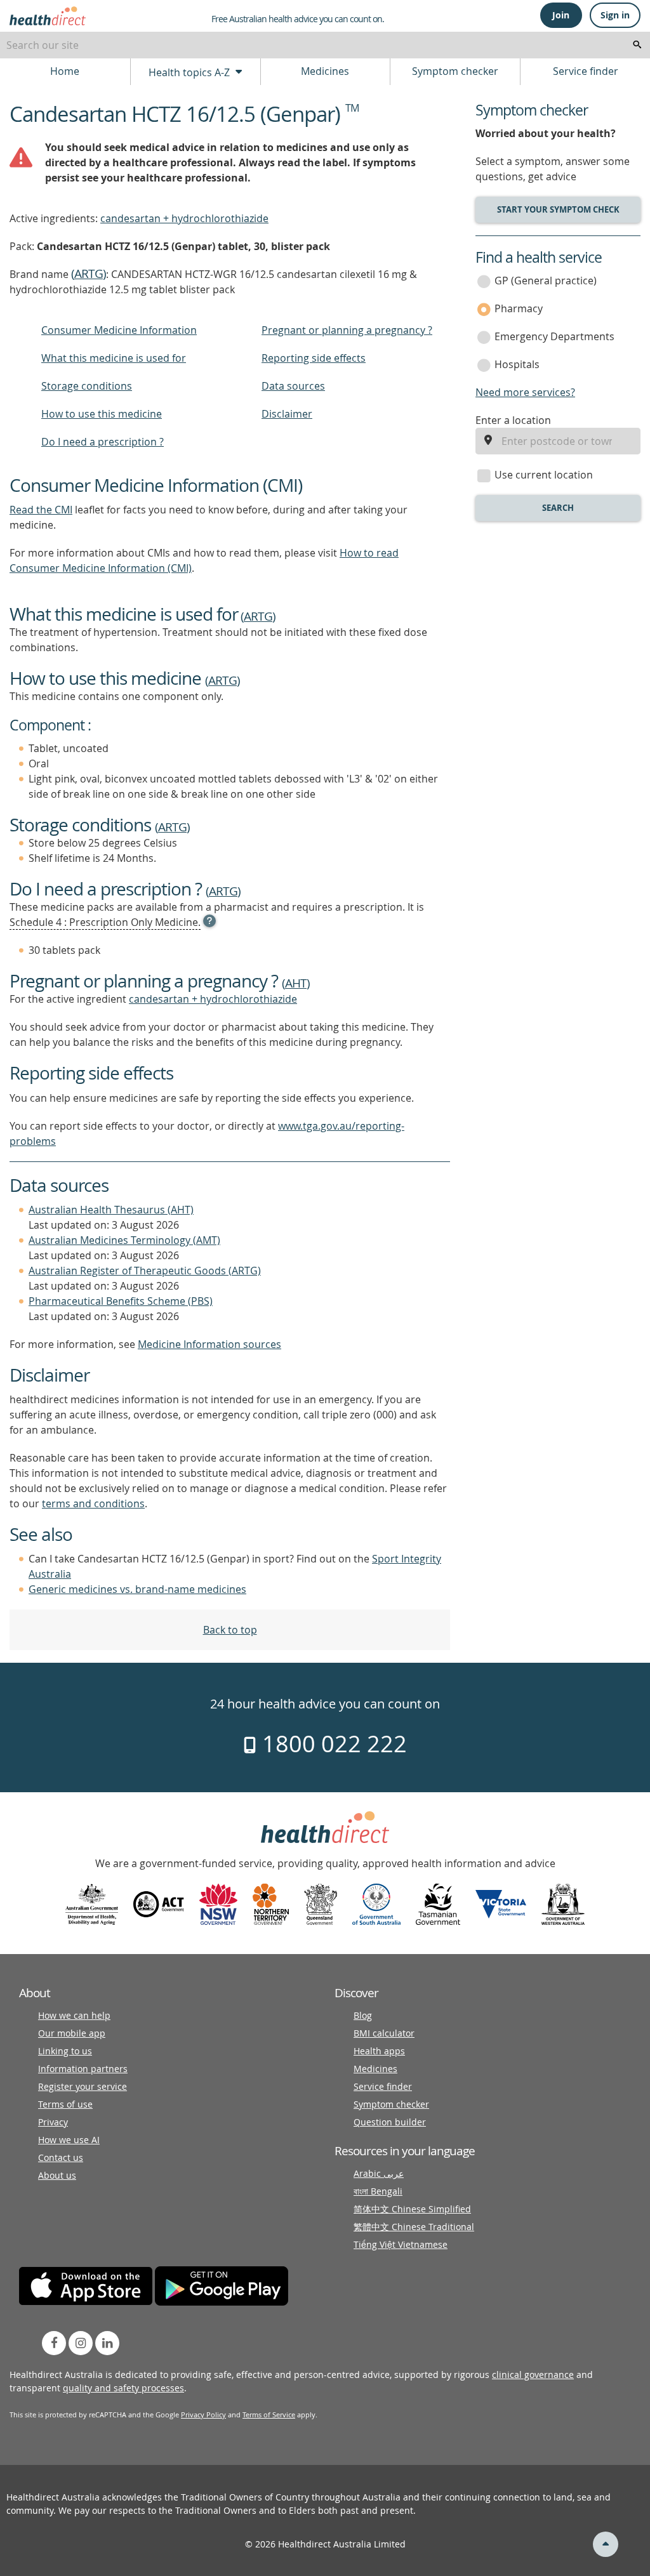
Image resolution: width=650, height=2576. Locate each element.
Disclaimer (287, 414)
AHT (296, 983)
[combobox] (325, 45)
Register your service (83, 2086)
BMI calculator (384, 2033)
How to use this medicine (102, 414)
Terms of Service (269, 2414)
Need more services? (525, 392)
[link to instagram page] (81, 2343)
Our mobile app (72, 2033)
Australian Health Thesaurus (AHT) (111, 1210)
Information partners (83, 2069)
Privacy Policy (203, 2414)
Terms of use (65, 2104)
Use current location (544, 475)
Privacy (53, 2122)
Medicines (325, 71)
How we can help (74, 2015)
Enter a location (513, 420)
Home (65, 71)
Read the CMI (41, 510)
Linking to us (65, 2051)
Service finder (586, 71)
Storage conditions (87, 386)
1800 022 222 (332, 1743)
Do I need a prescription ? (103, 442)
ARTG (89, 274)
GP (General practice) (546, 281)
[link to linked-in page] (107, 2343)
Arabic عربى (379, 2173)
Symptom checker (455, 71)
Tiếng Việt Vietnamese (401, 2244)
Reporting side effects (314, 358)
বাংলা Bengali (378, 2191)
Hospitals (517, 364)
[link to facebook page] (54, 2343)
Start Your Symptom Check (558, 209)
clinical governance (533, 2375)
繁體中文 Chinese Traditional (414, 2227)
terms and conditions (93, 1503)
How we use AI (69, 2140)
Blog (363, 2015)
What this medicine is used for (114, 358)
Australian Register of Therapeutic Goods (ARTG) (145, 1271)
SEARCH (558, 508)
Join (561, 15)
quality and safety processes (123, 2388)
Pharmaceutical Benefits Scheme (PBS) (121, 1301)
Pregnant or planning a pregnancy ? (347, 330)
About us (57, 2175)
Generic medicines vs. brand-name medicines (137, 1589)
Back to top (230, 1630)
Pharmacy (519, 308)
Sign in (615, 15)
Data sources (293, 386)
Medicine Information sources (209, 1344)
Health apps (379, 2051)
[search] (637, 45)
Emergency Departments (554, 336)
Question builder (390, 2122)
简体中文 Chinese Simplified (412, 2209)
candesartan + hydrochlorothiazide (184, 218)
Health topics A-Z (190, 72)
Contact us (61, 2157)
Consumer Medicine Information (119, 330)
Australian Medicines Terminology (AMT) (124, 1240)
